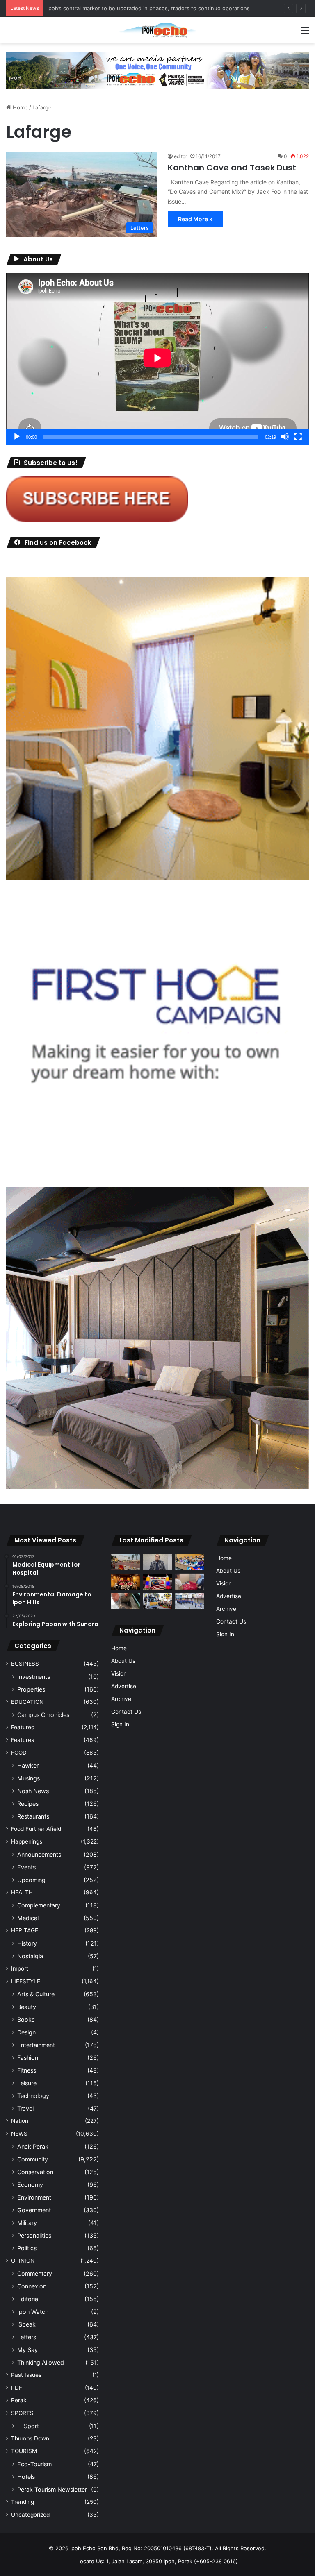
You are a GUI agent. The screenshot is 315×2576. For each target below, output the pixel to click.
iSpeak (26, 2324)
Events (26, 1867)
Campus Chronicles (43, 1715)
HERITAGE (25, 1930)
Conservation (35, 2172)
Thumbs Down (30, 2438)
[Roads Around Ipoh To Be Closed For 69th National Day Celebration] (189, 1601)
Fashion (28, 2058)
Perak (19, 2400)
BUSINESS (25, 1664)
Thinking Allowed (41, 2362)
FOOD (19, 1753)
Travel (25, 2108)
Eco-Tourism (34, 2464)
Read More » (195, 219)
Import (20, 1968)
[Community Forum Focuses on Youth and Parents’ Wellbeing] (157, 1562)
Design (26, 2032)
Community (33, 2159)
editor (180, 156)
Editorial (28, 2299)
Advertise (124, 1686)
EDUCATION (27, 1702)
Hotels (26, 2477)
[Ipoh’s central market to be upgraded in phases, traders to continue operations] (189, 1562)
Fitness (27, 2070)
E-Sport (28, 2426)
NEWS (19, 2134)
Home (19, 107)
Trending (23, 2502)
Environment (34, 2197)
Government (34, 2210)
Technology (33, 2096)
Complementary (39, 1905)
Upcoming (31, 1880)
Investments (34, 1677)
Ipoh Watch (33, 2312)
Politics (27, 2248)
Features (23, 1740)
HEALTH (22, 1892)
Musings (29, 1778)
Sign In (120, 1724)
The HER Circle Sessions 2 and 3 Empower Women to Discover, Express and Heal (151, 8)
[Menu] (305, 33)
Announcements (39, 1854)
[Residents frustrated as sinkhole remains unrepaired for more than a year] (126, 1601)
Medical (28, 1918)
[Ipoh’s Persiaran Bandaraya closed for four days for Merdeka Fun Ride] (126, 1562)
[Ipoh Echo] (157, 30)
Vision (119, 1673)
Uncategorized (30, 2515)
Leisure (27, 2083)
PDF (17, 2388)
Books (26, 2019)
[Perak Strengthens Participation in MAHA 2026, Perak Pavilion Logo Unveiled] (157, 1601)
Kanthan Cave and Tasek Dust (232, 168)
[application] (157, 359)
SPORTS (22, 2413)
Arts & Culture (36, 1994)
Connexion (32, 2286)
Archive (121, 1699)
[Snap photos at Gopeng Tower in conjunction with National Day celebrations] (157, 1582)
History (27, 1943)
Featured (23, 1727)
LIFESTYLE (26, 1981)
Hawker (28, 1765)
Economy (30, 2185)
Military (27, 2223)
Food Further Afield (36, 1829)
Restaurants (33, 1816)
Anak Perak (33, 2146)
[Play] (17, 437)
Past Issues (26, 2375)
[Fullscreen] (298, 437)
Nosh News (33, 1791)
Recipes (28, 1804)
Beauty (27, 2007)
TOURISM (24, 2451)
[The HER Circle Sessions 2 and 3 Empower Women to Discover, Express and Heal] (126, 1582)
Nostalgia (30, 1956)
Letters (27, 2337)
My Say (27, 2350)
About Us (123, 1661)
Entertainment (36, 2045)
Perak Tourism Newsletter (52, 2489)
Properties (31, 1689)
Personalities (34, 2235)
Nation (20, 2121)
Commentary (35, 2273)
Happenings (27, 1841)
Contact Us (126, 1712)
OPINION (23, 2261)
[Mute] (285, 437)
